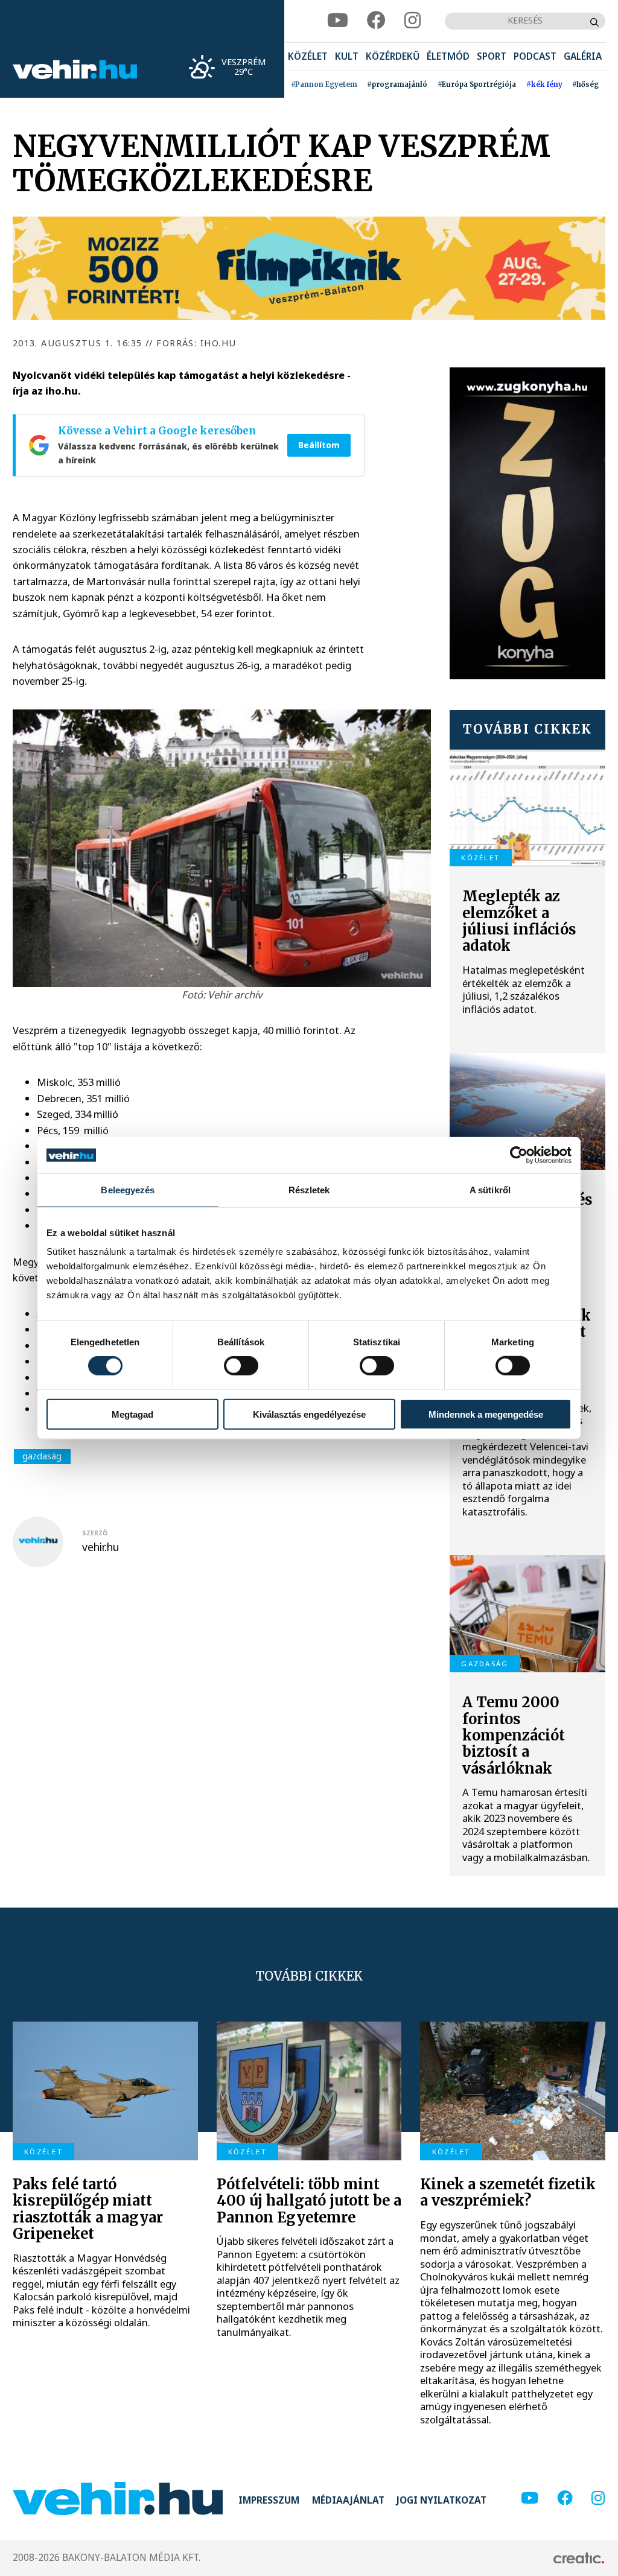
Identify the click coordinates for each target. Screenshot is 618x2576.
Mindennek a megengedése (486, 1414)
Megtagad (132, 1414)
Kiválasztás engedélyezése (309, 1414)
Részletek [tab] (309, 1190)
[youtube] (338, 21)
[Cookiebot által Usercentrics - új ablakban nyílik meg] (519, 1155)
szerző (95, 1533)
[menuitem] (308, 57)
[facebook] (376, 21)
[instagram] (413, 21)
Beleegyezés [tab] (128, 1190)
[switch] (241, 1366)
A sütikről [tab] (490, 1190)
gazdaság (42, 1456)
